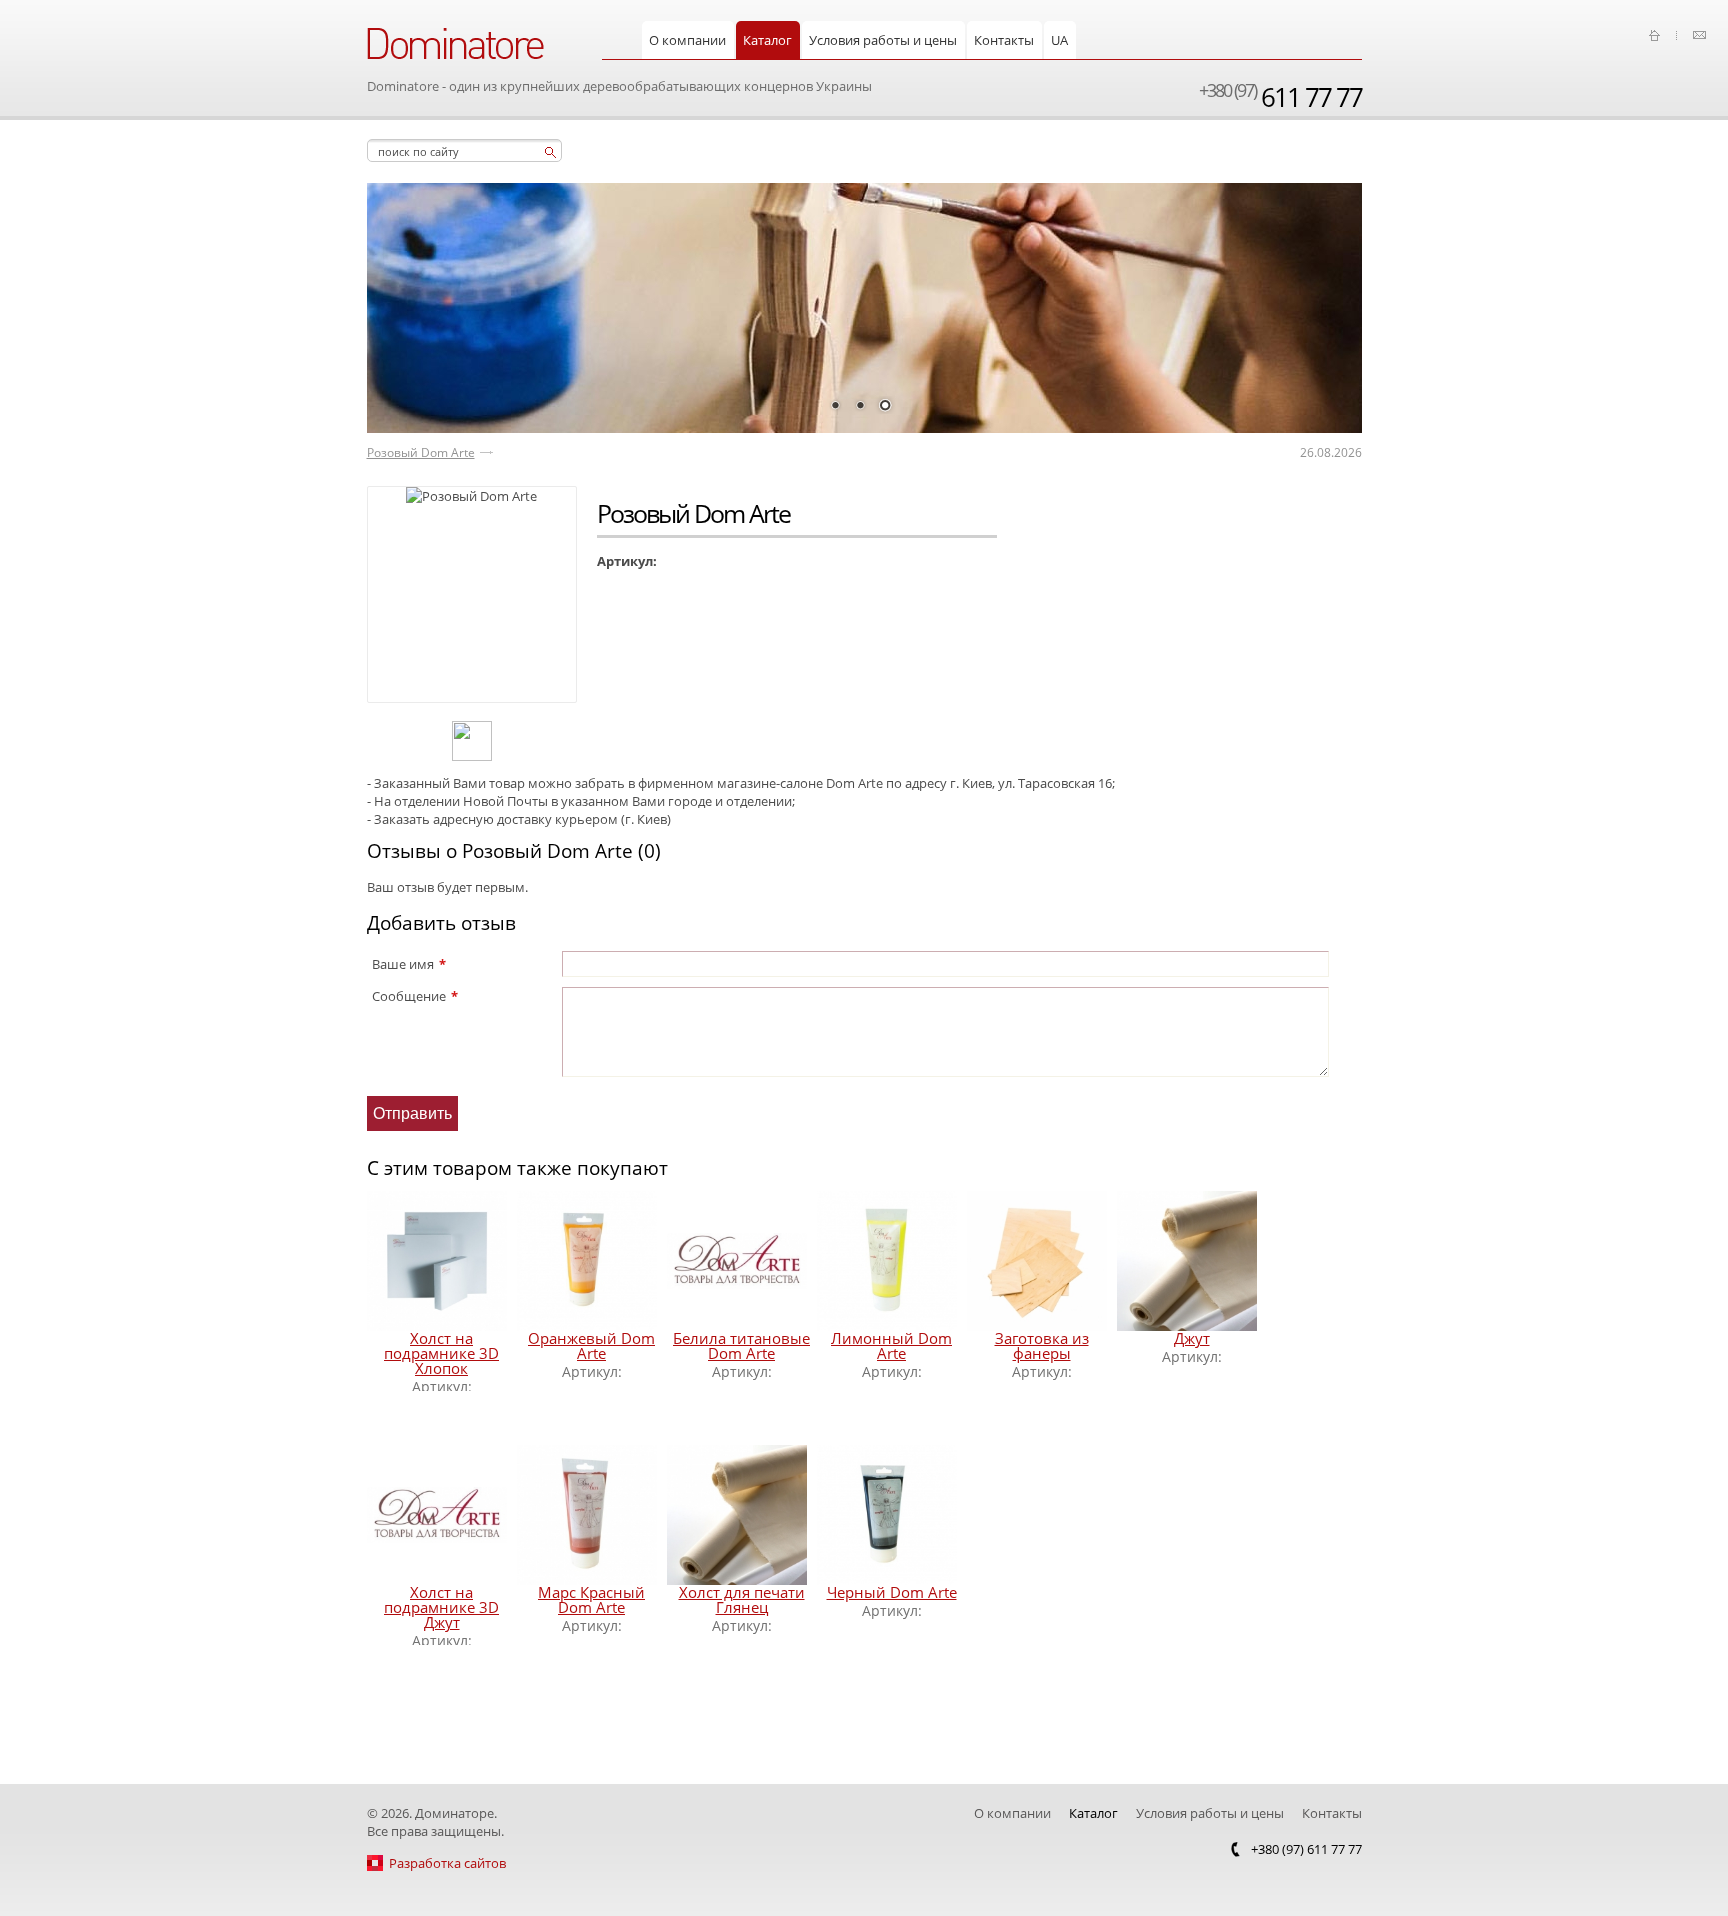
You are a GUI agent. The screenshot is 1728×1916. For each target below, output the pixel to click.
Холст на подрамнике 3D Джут (441, 1607)
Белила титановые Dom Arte (741, 1345)
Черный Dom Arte (892, 1592)
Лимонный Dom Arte (891, 1345)
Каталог (767, 40)
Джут (1192, 1338)
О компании (687, 40)
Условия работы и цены (883, 40)
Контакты (1004, 40)
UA (1059, 40)
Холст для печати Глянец (742, 1599)
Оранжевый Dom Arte (591, 1345)
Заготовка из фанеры (1042, 1345)
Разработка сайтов (447, 1863)
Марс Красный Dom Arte (591, 1599)
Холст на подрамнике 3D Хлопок (441, 1353)
